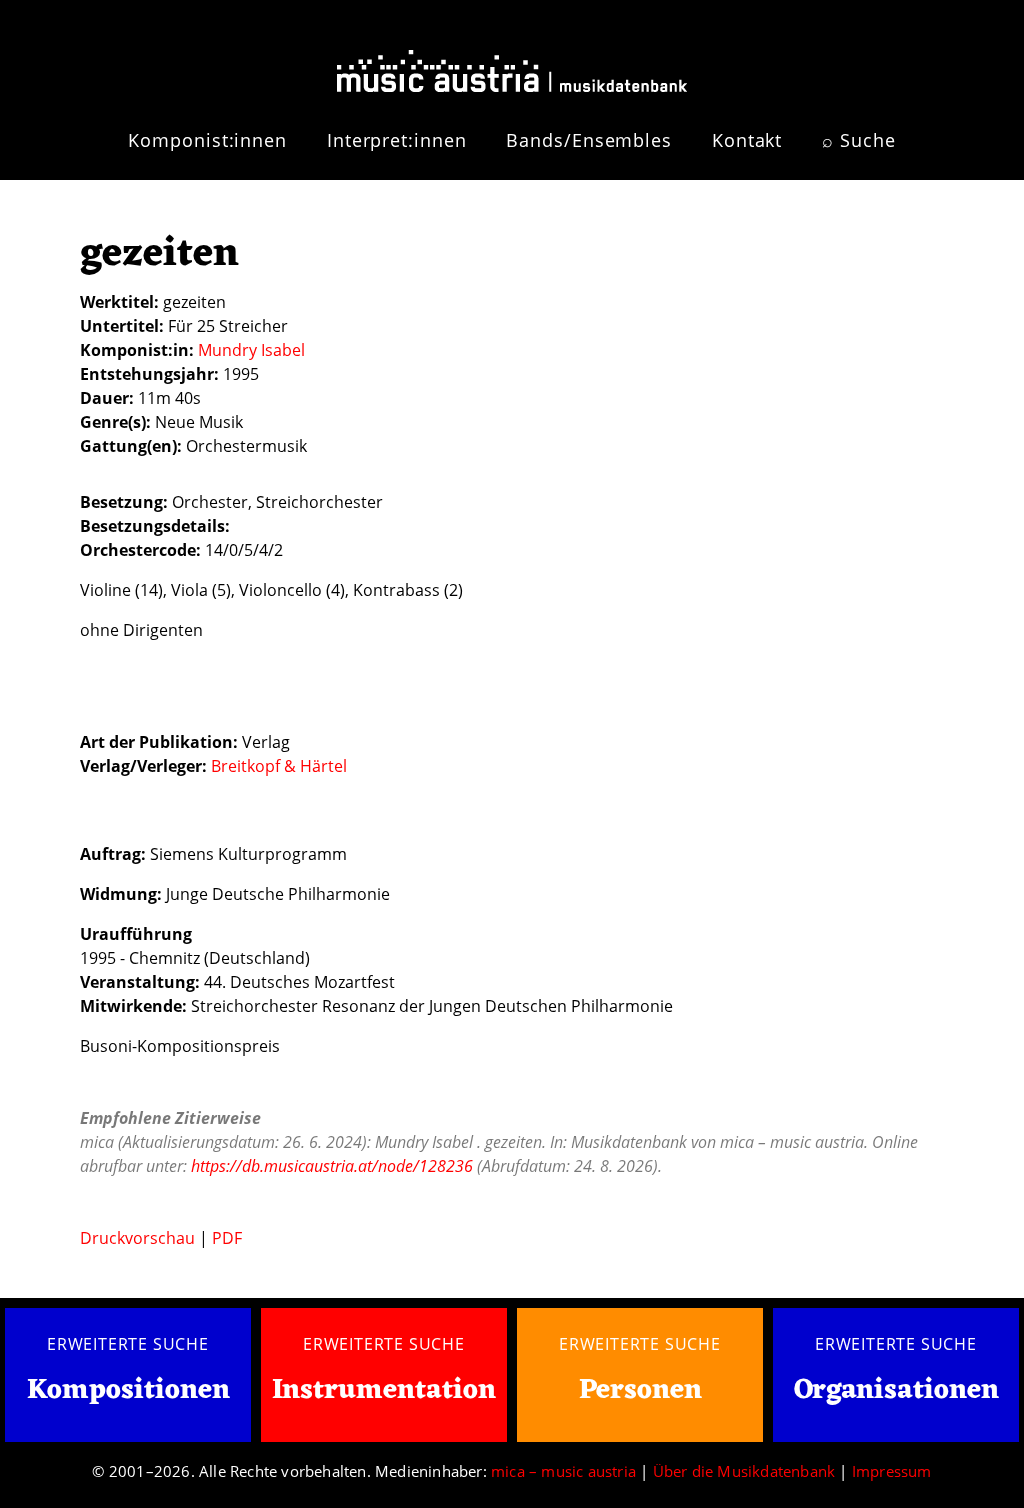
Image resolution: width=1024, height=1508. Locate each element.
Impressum (892, 1471)
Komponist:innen (207, 140)
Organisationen (896, 1391)
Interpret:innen (397, 140)
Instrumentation (384, 1391)
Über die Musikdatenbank (744, 1471)
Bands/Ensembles (589, 140)
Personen (640, 1391)
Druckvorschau (137, 1238)
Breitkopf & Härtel (279, 766)
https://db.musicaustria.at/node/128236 (332, 1166)
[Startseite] (512, 63)
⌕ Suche (858, 140)
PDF (227, 1238)
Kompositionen (128, 1391)
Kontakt (747, 140)
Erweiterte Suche (128, 1344)
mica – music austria (563, 1471)
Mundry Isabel (251, 350)
